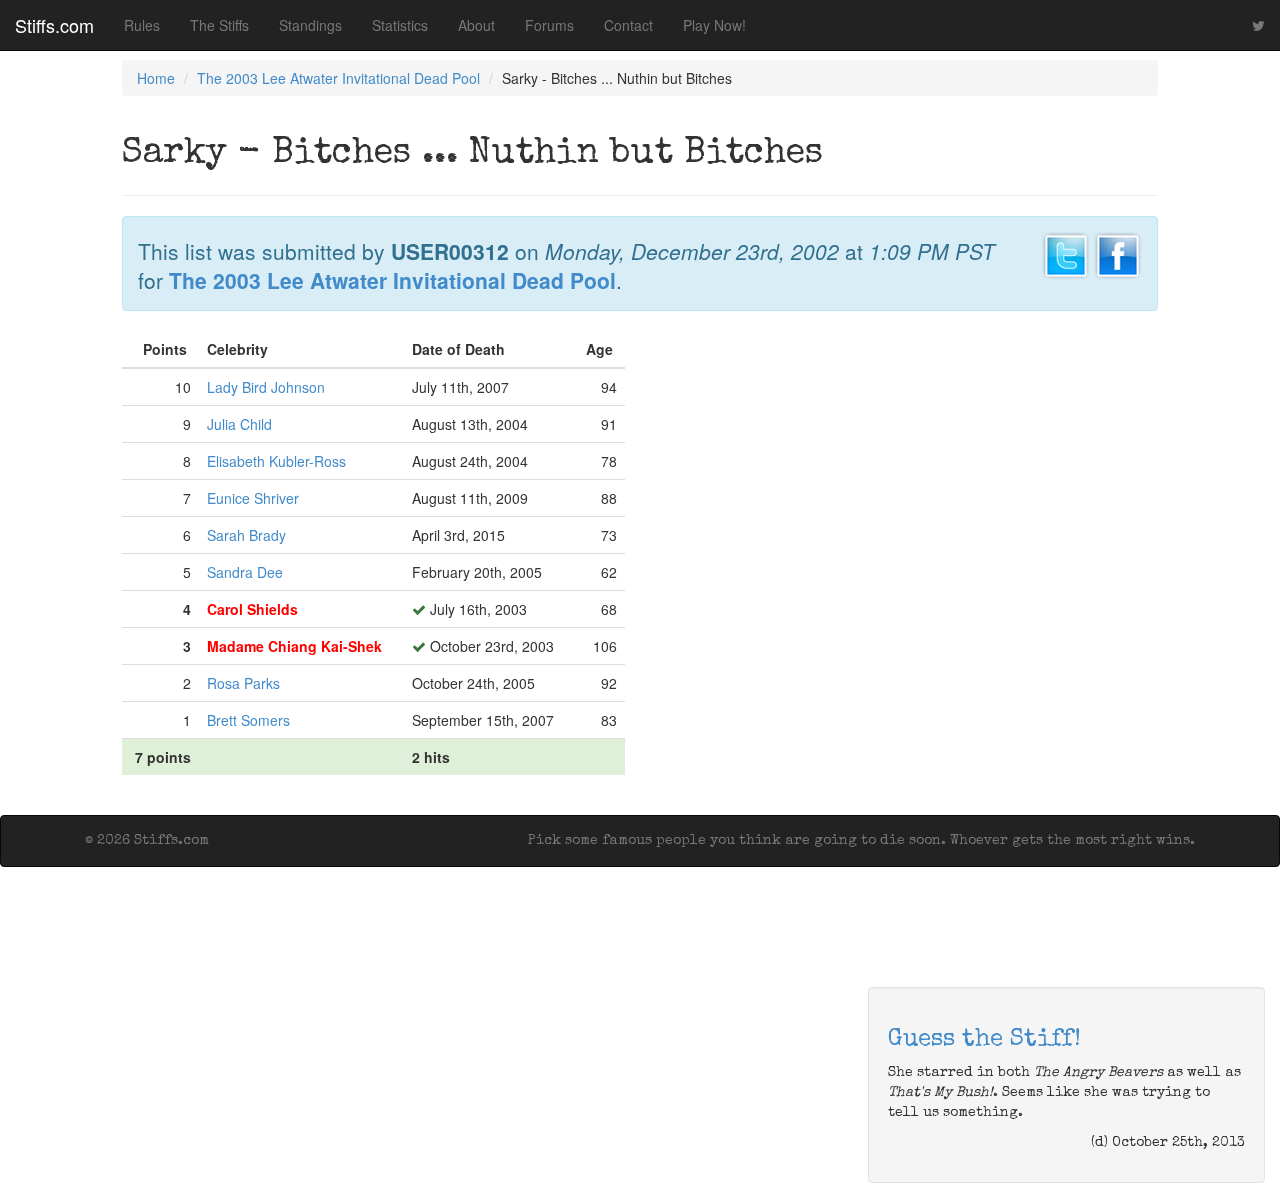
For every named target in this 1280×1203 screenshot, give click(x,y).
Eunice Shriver (253, 498)
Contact (628, 25)
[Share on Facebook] (1118, 253)
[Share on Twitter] (1066, 253)
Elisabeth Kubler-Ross (276, 461)
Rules (142, 25)
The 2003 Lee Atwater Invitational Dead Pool (338, 78)
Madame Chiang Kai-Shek (294, 646)
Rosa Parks (243, 683)
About (476, 25)
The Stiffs (219, 25)
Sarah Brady (246, 535)
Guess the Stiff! (984, 1040)
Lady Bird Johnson (266, 387)
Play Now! (714, 25)
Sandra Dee (245, 572)
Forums (549, 25)
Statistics (400, 25)
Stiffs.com (54, 25)
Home (156, 78)
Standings (310, 25)
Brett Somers (248, 720)
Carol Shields (252, 609)
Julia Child (239, 424)
